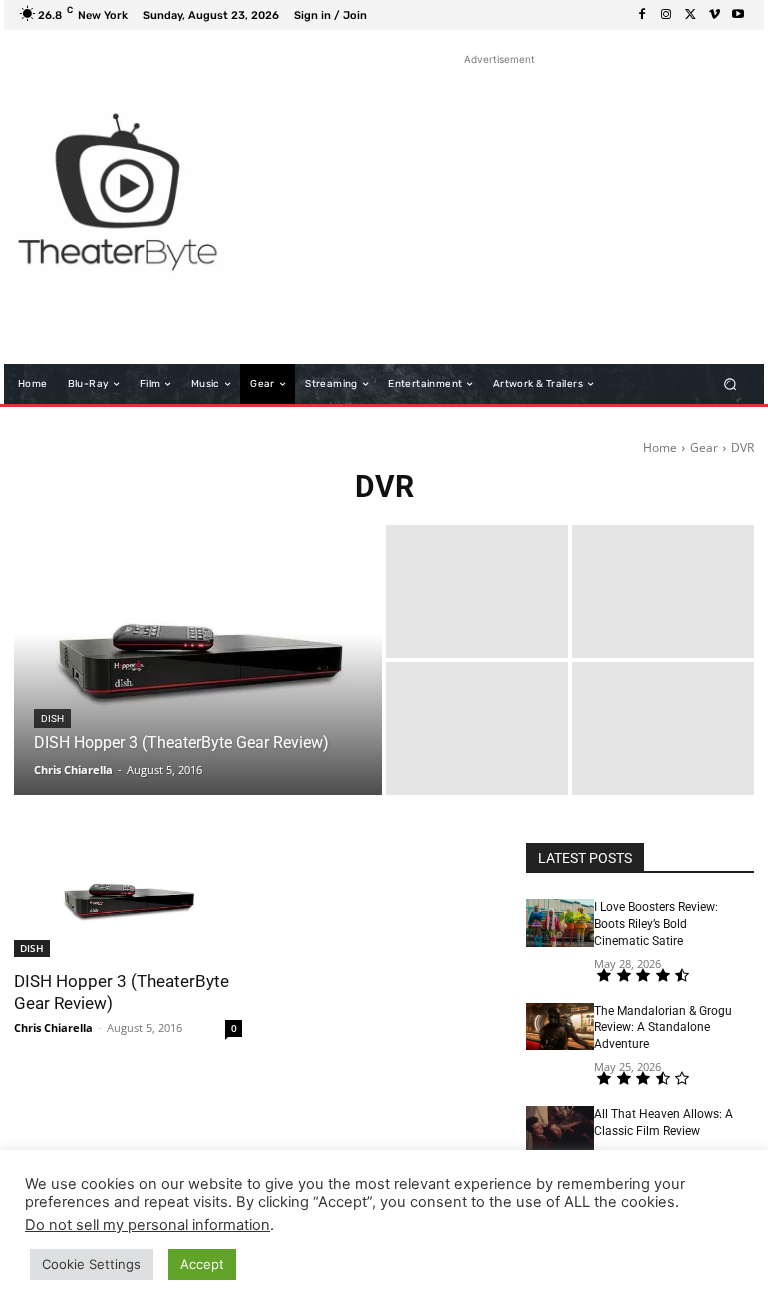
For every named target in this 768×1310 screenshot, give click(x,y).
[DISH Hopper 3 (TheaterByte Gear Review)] (198, 660)
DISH (52, 718)
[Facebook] (642, 15)
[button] (730, 384)
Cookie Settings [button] (91, 1264)
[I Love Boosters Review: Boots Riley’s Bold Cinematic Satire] (560, 923)
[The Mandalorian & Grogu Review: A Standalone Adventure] (560, 1027)
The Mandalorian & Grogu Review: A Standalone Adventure (663, 1028)
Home (660, 447)
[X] (690, 15)
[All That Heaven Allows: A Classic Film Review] (560, 1130)
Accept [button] (202, 1264)
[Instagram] (666, 15)
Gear (704, 447)
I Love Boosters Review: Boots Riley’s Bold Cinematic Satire (656, 924)
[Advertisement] (499, 210)
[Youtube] (738, 15)
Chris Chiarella (53, 1027)
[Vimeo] (714, 15)
